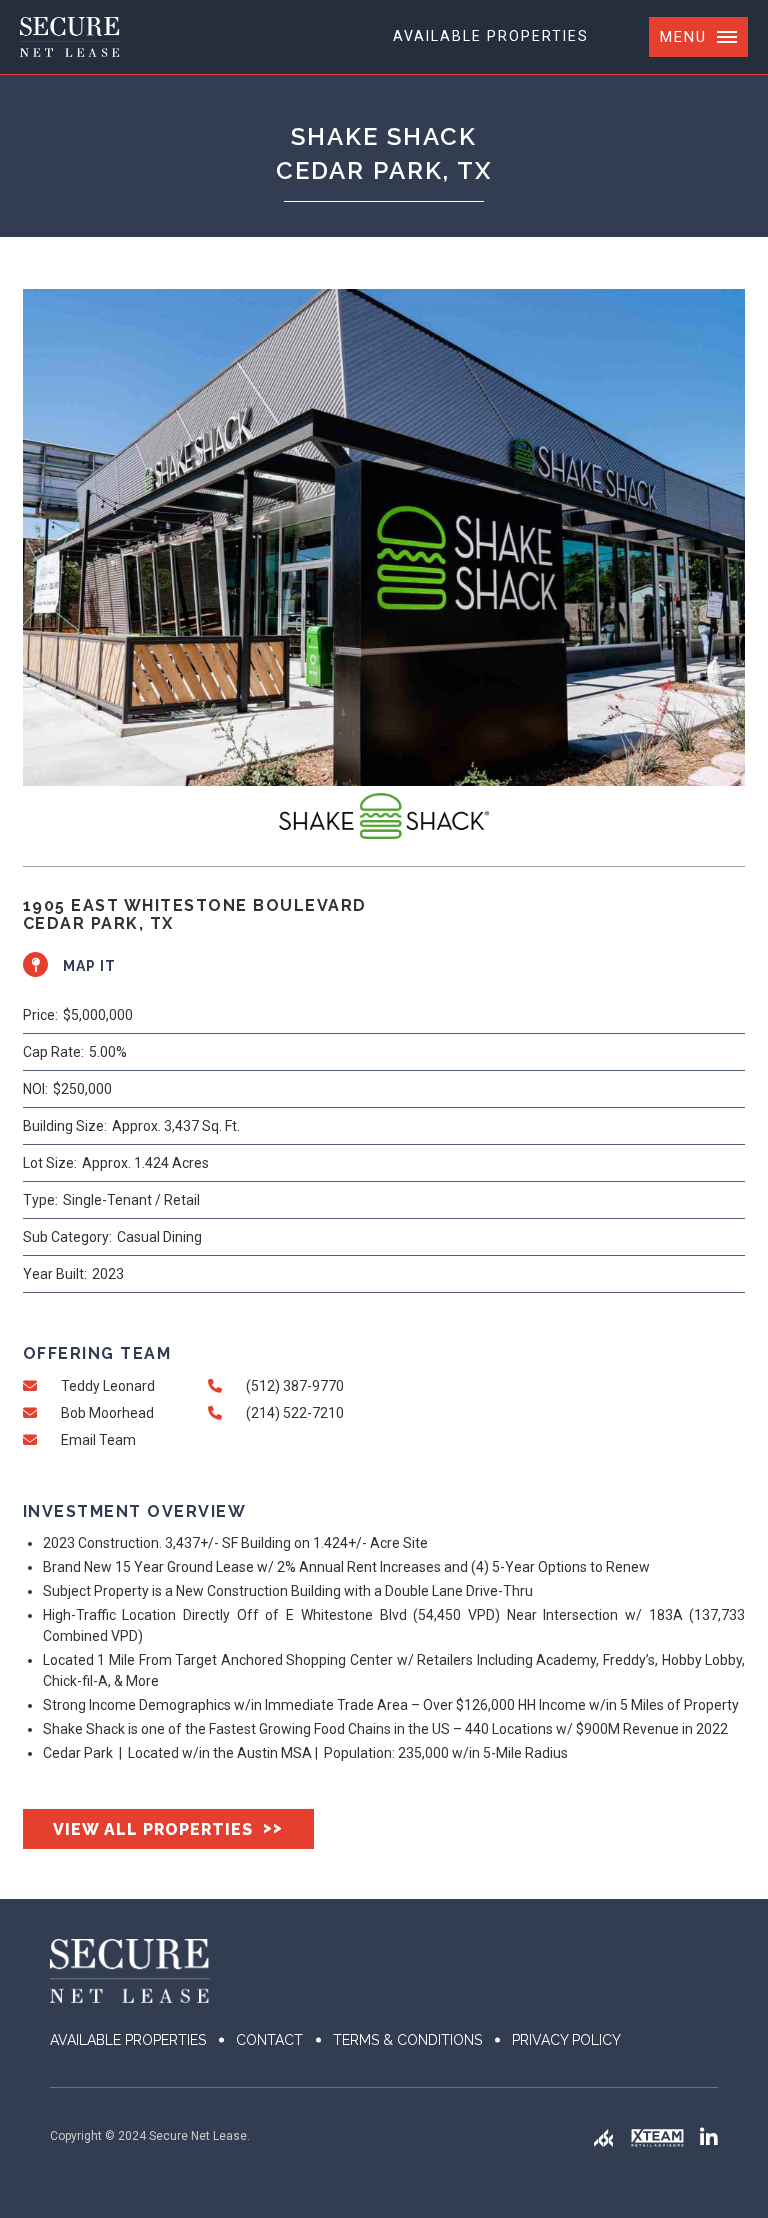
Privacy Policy (566, 2040)
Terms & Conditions (407, 2040)
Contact (269, 2040)
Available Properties (491, 36)
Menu (683, 37)
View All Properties (168, 1828)
